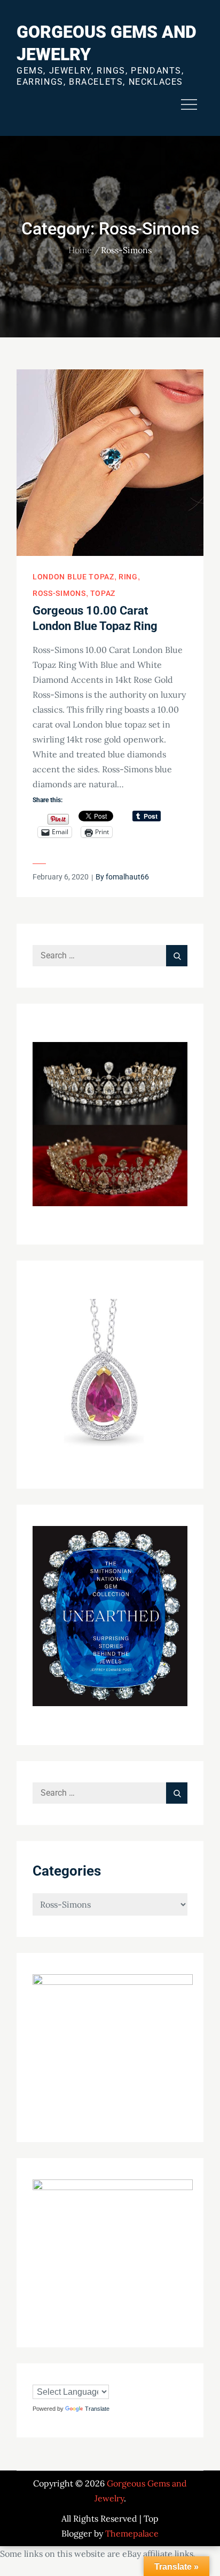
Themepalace (132, 2533)
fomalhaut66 (127, 877)
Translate (97, 2409)
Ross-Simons (59, 593)
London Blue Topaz (73, 577)
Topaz (103, 593)
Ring (128, 577)
